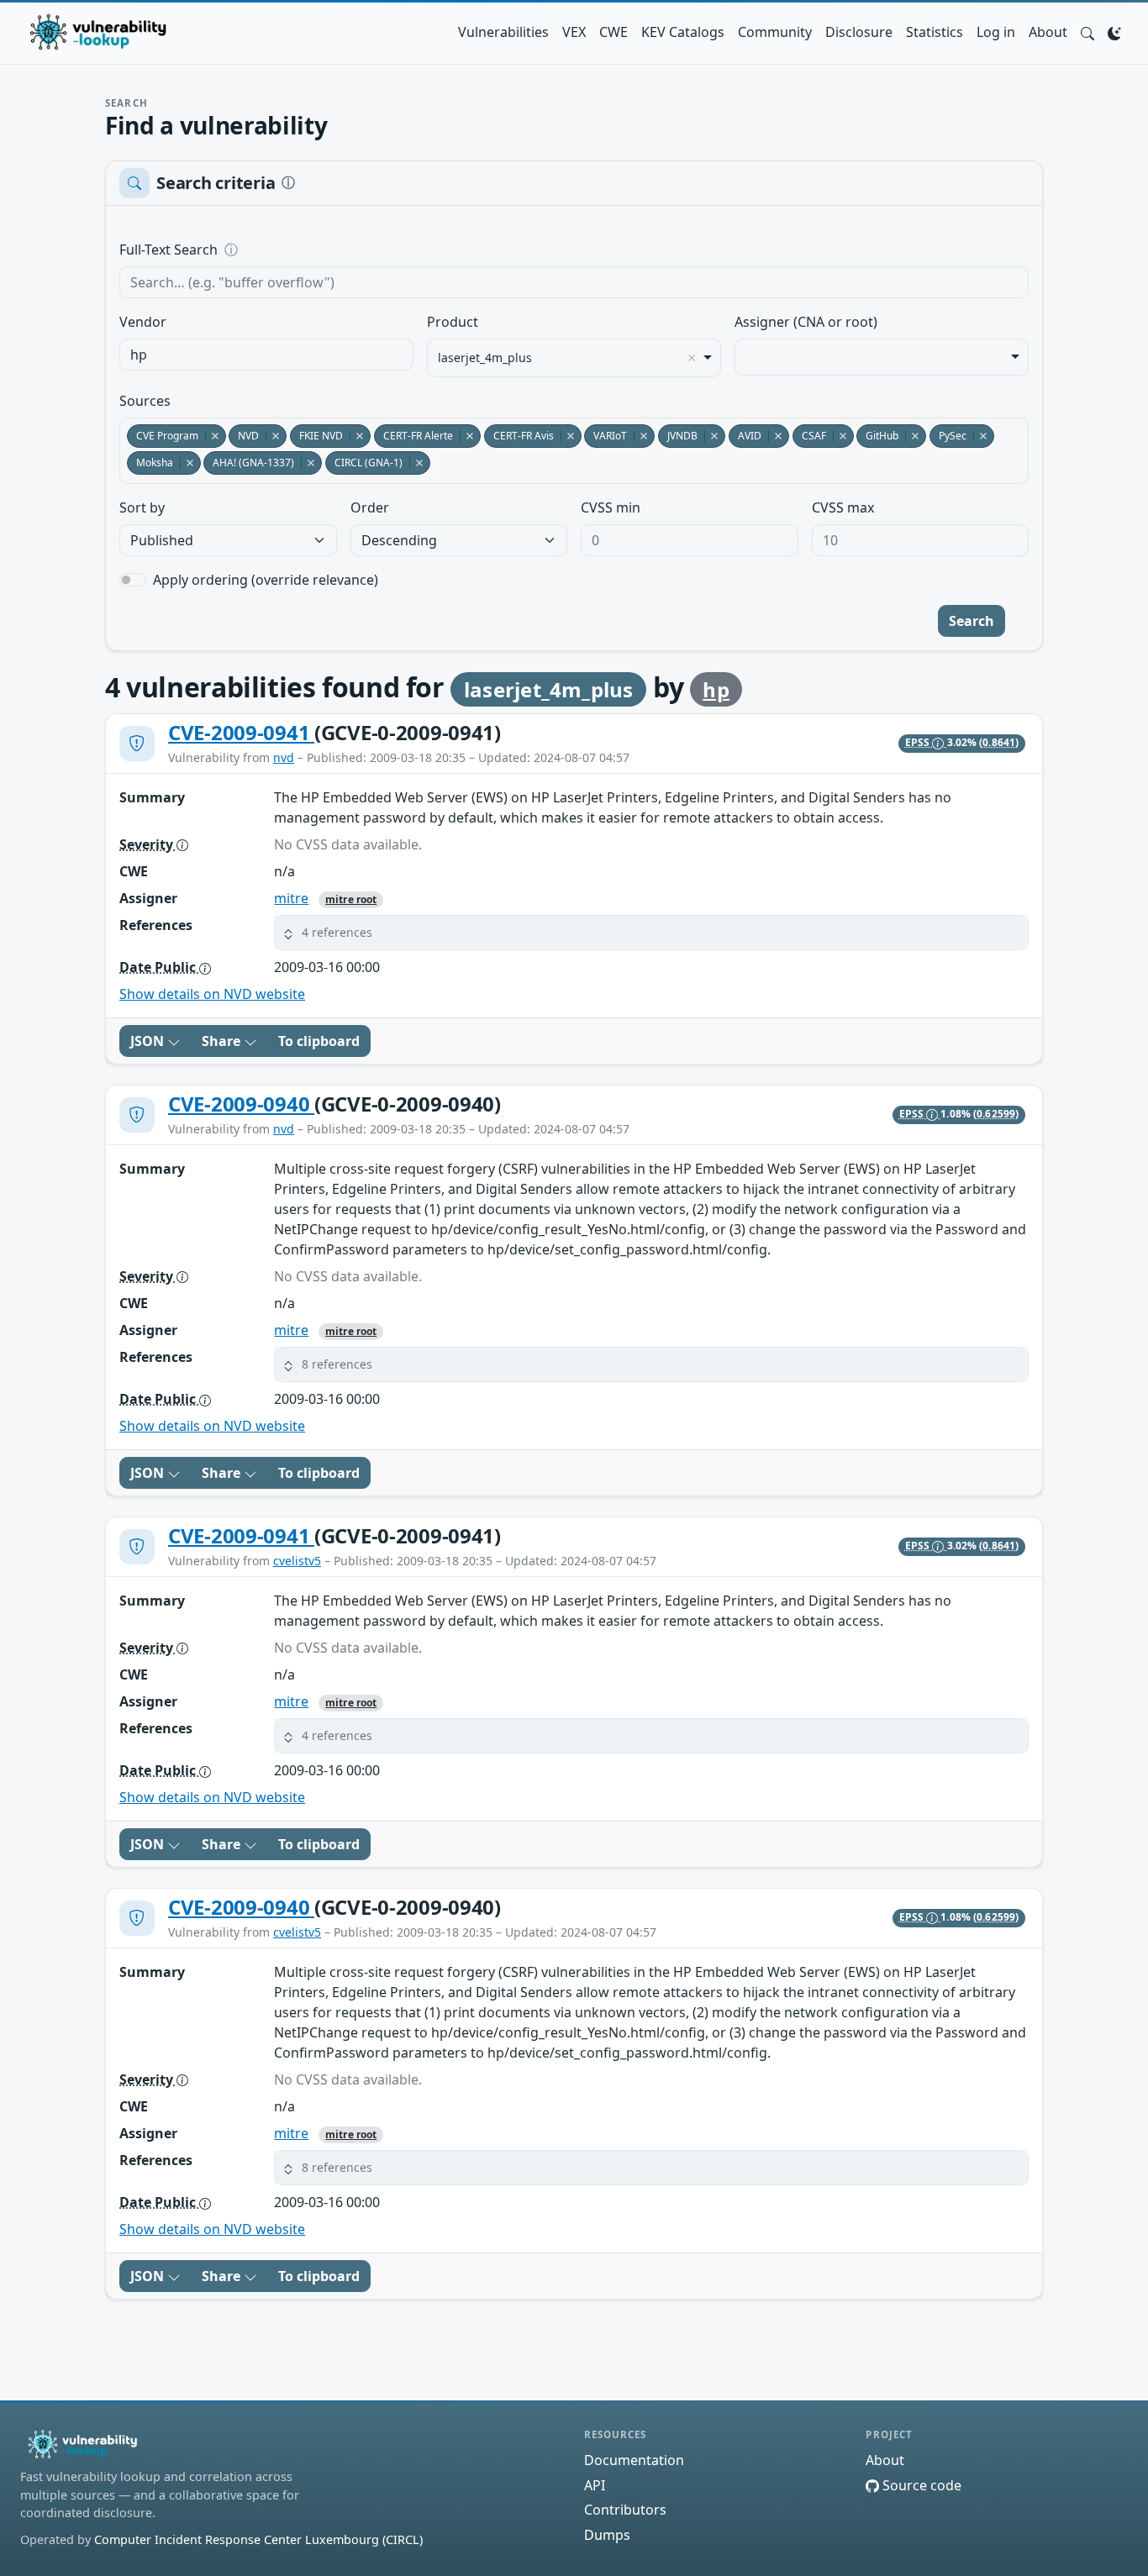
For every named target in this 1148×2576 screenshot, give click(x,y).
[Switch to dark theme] (1114, 32)
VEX (574, 32)
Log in (996, 32)
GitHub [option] (877, 436)
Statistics (935, 32)
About (1048, 32)
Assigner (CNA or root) (806, 322)
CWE (613, 32)
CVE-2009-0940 (241, 1104)
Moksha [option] (150, 463)
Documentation (634, 2460)
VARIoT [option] (606, 436)
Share (223, 1041)
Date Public (159, 967)
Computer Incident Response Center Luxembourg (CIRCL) (258, 2539)
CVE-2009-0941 (241, 732)
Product (453, 322)
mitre (291, 898)
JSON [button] (149, 1041)
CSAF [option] (809, 436)
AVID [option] (745, 436)
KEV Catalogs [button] (683, 32)
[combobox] (266, 355)
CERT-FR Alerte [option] (413, 436)
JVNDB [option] (678, 436)
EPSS (919, 742)
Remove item (692, 358)
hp (716, 689)
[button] (1087, 32)
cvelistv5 (297, 1561)
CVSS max (843, 507)
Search (972, 621)
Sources (145, 401)
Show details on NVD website (212, 994)
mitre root (351, 899)
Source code (920, 2485)
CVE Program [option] (163, 436)
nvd (284, 757)
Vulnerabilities (503, 32)
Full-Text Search (284, 250)
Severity (148, 844)
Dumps (607, 2535)
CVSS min (611, 507)
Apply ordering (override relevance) (266, 580)
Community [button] (775, 32)
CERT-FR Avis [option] (519, 436)
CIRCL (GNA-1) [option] (364, 463)
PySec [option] (948, 436)
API (595, 2485)
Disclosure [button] (859, 32)
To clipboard (319, 1041)
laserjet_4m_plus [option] (485, 358)
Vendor (143, 322)
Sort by (142, 507)
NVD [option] (244, 436)
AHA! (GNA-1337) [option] (249, 463)
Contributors (625, 2510)
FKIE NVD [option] (316, 436)
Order (370, 507)
